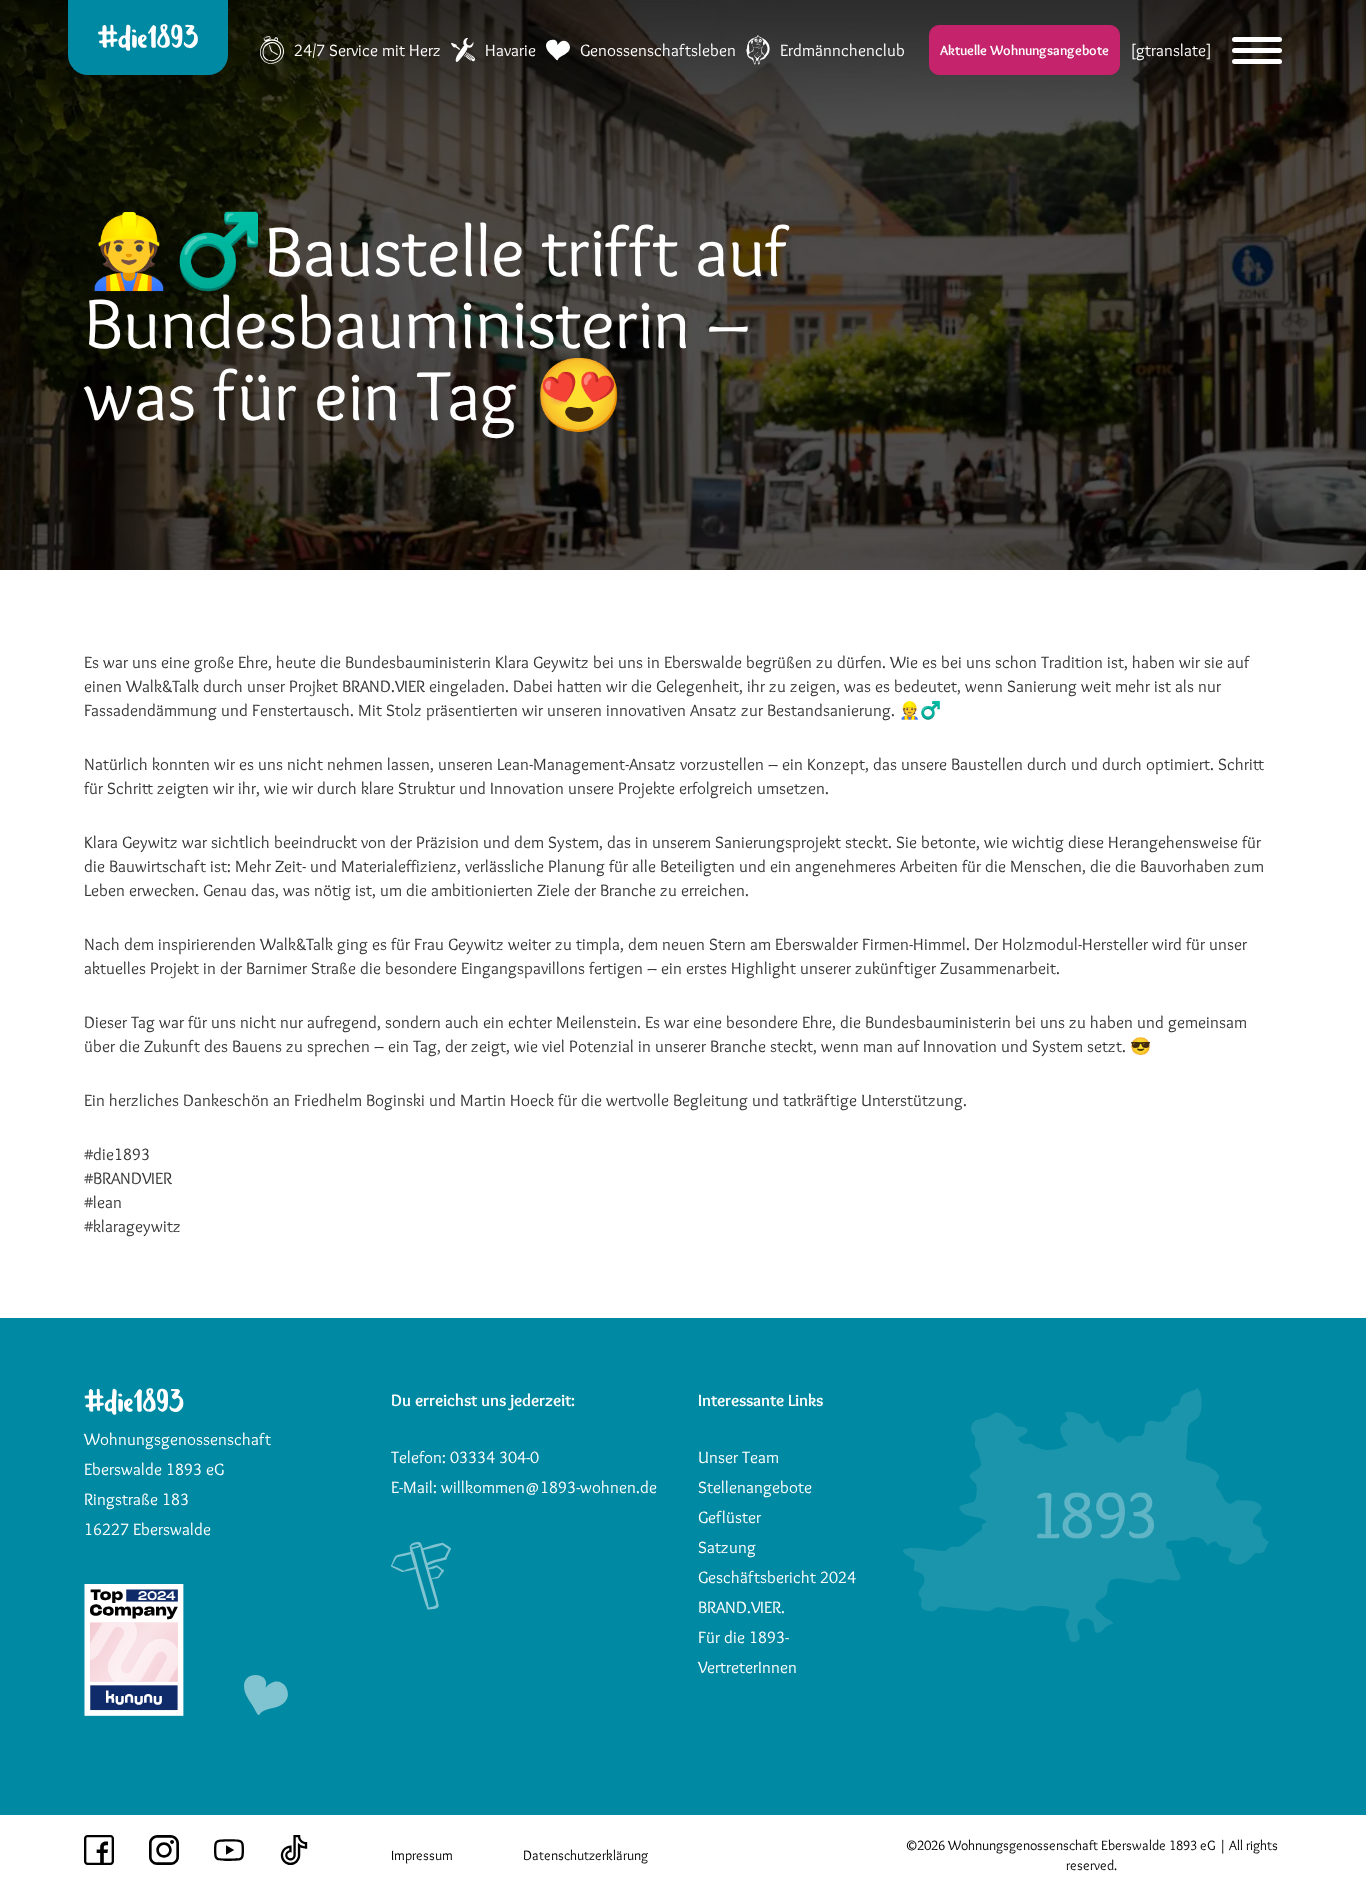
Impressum (422, 1855)
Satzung (727, 1547)
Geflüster (729, 1517)
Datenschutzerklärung (585, 1855)
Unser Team (738, 1457)
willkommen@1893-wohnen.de (549, 1487)
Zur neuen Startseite (844, 42)
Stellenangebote (755, 1487)
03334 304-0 (494, 1457)
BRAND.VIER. (741, 1607)
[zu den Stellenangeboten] (134, 1710)
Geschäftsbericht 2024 (777, 1577)
